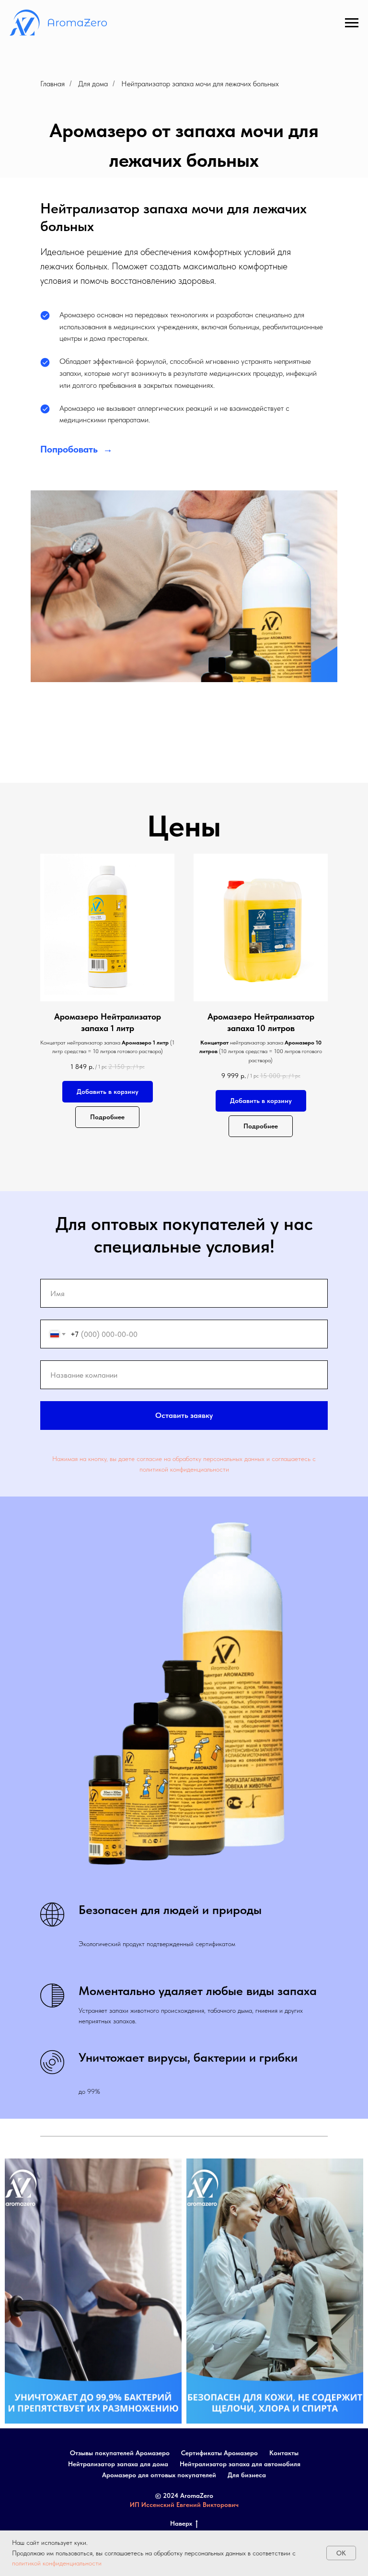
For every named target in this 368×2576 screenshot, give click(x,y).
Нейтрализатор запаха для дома (118, 2464)
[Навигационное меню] (352, 23)
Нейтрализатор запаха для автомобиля (240, 2464)
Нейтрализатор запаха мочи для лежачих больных (200, 84)
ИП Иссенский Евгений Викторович (184, 2505)
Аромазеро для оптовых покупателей (159, 2475)
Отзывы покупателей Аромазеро (120, 2453)
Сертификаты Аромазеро (219, 2453)
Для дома (93, 84)
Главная (52, 84)
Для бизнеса (247, 2475)
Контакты (284, 2453)
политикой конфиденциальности (57, 2563)
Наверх (181, 2523)
